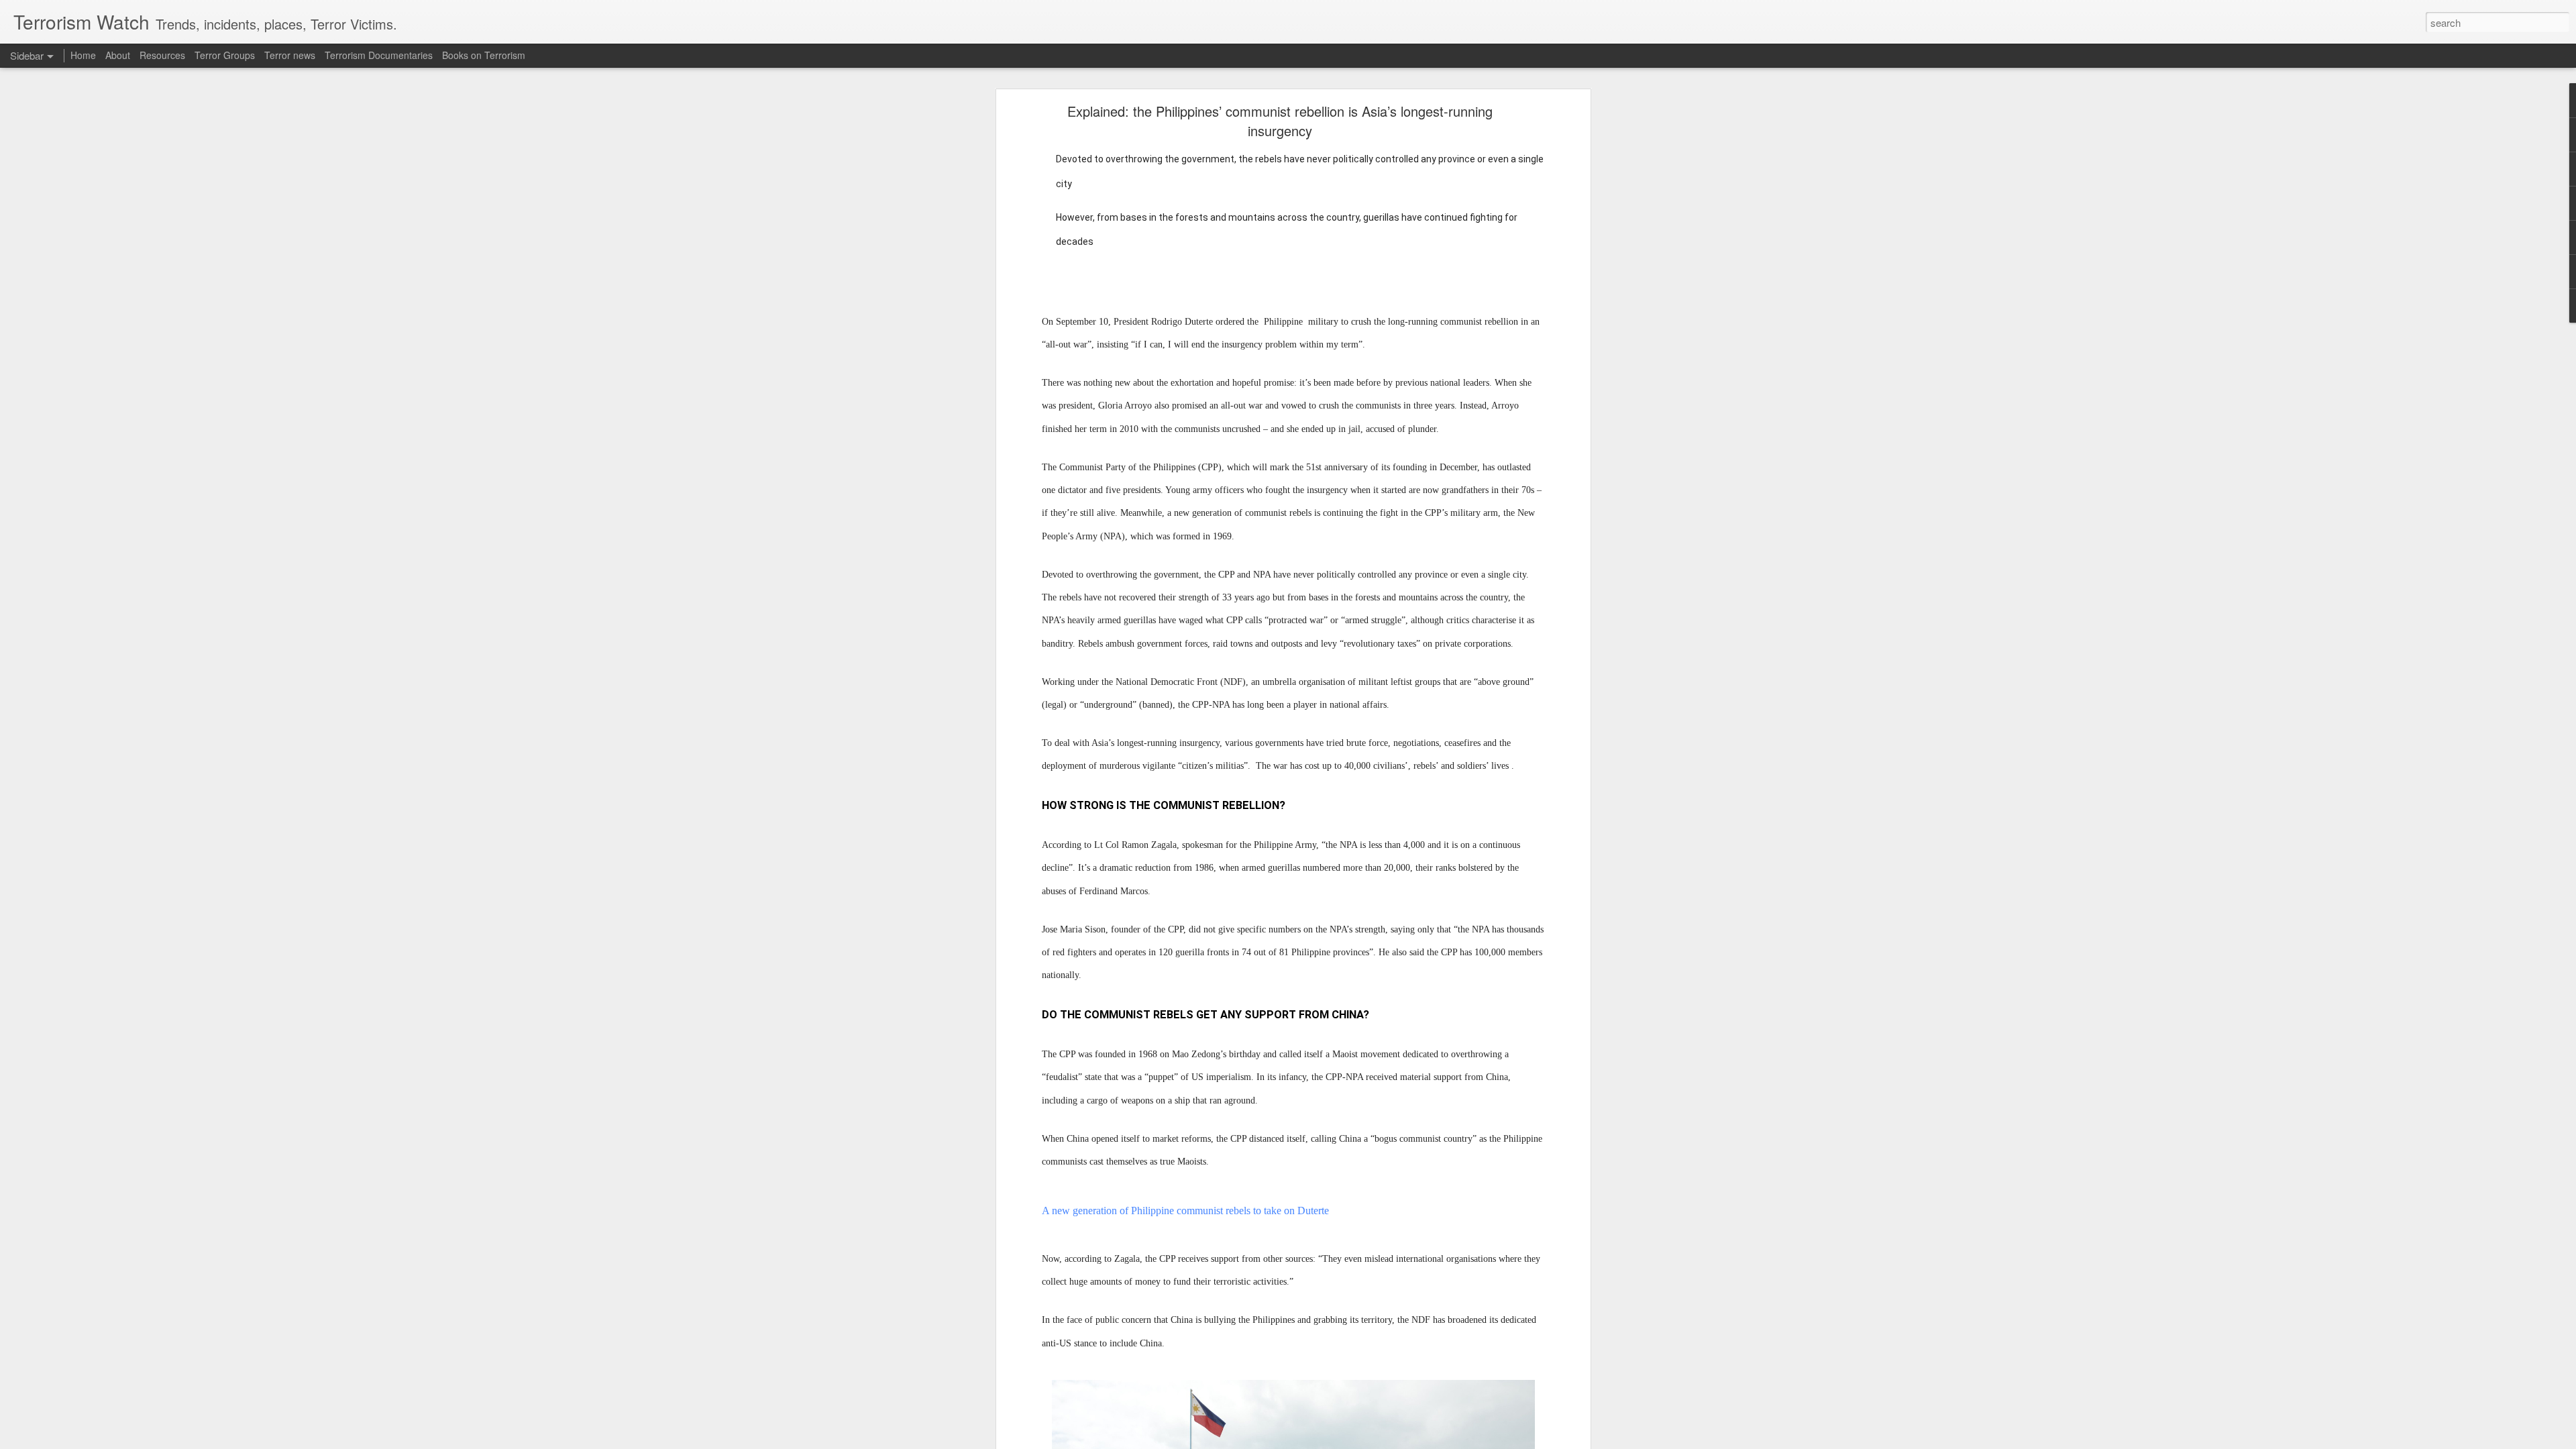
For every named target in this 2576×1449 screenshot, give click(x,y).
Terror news (290, 55)
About (118, 55)
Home (83, 55)
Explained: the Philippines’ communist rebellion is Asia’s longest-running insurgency (1280, 121)
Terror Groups (225, 55)
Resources (162, 55)
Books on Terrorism (484, 55)
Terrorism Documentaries (379, 55)
